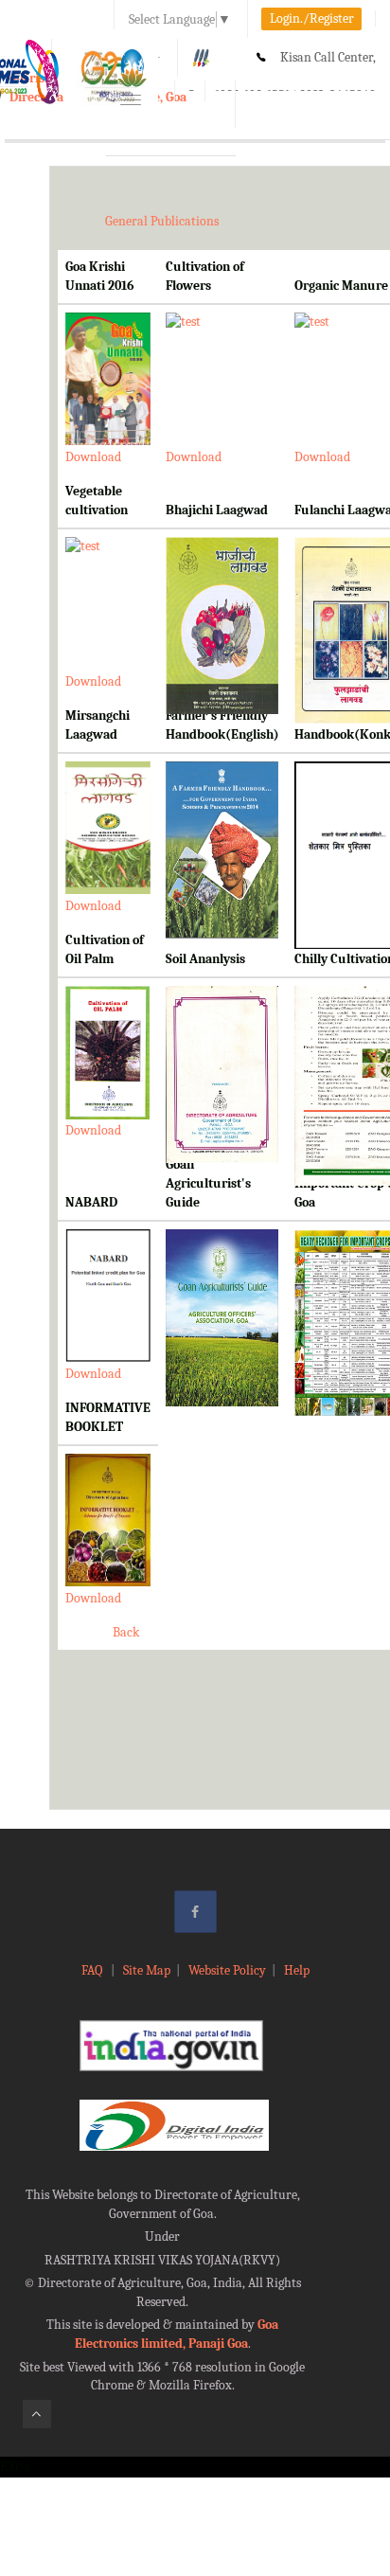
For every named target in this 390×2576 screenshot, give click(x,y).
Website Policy (227, 1970)
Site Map (147, 1970)
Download (93, 457)
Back (126, 1632)
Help (297, 1970)
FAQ (93, 1970)
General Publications (162, 221)
